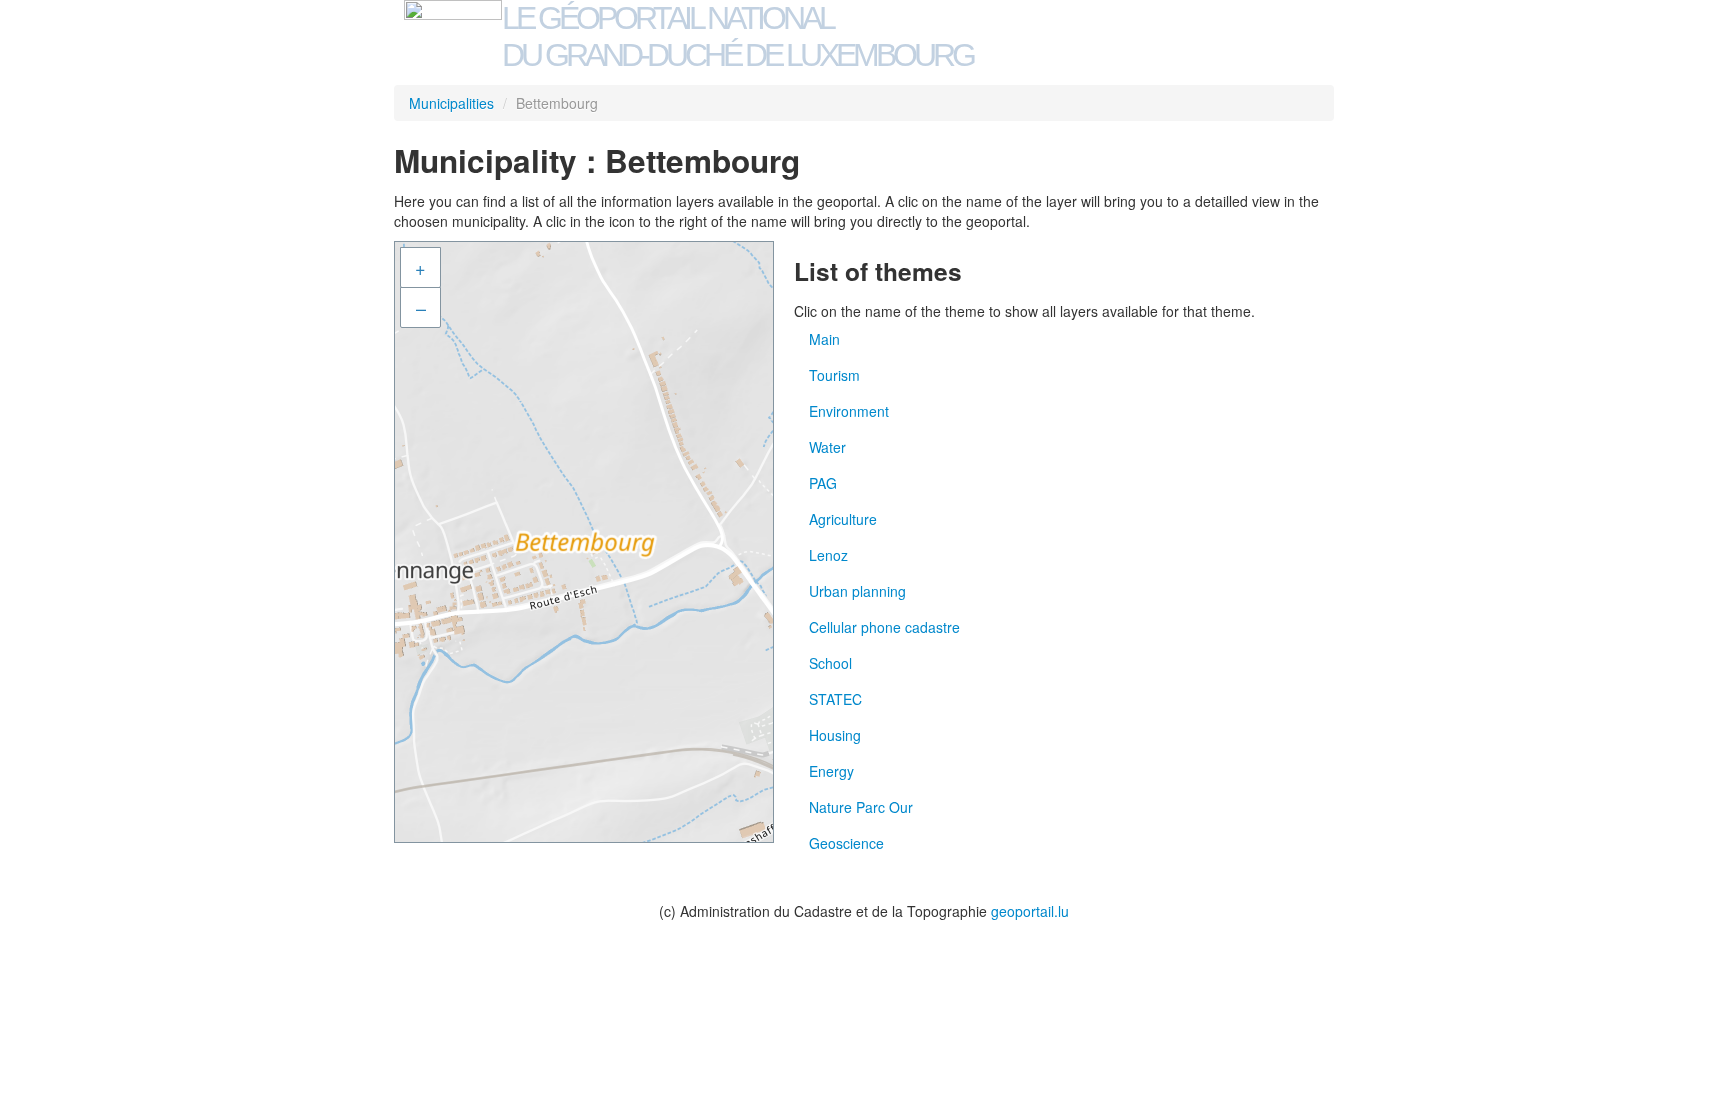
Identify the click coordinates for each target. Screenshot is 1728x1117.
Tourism (834, 375)
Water (827, 447)
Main (824, 339)
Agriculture (843, 519)
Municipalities (451, 103)
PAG (823, 483)
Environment (849, 411)
